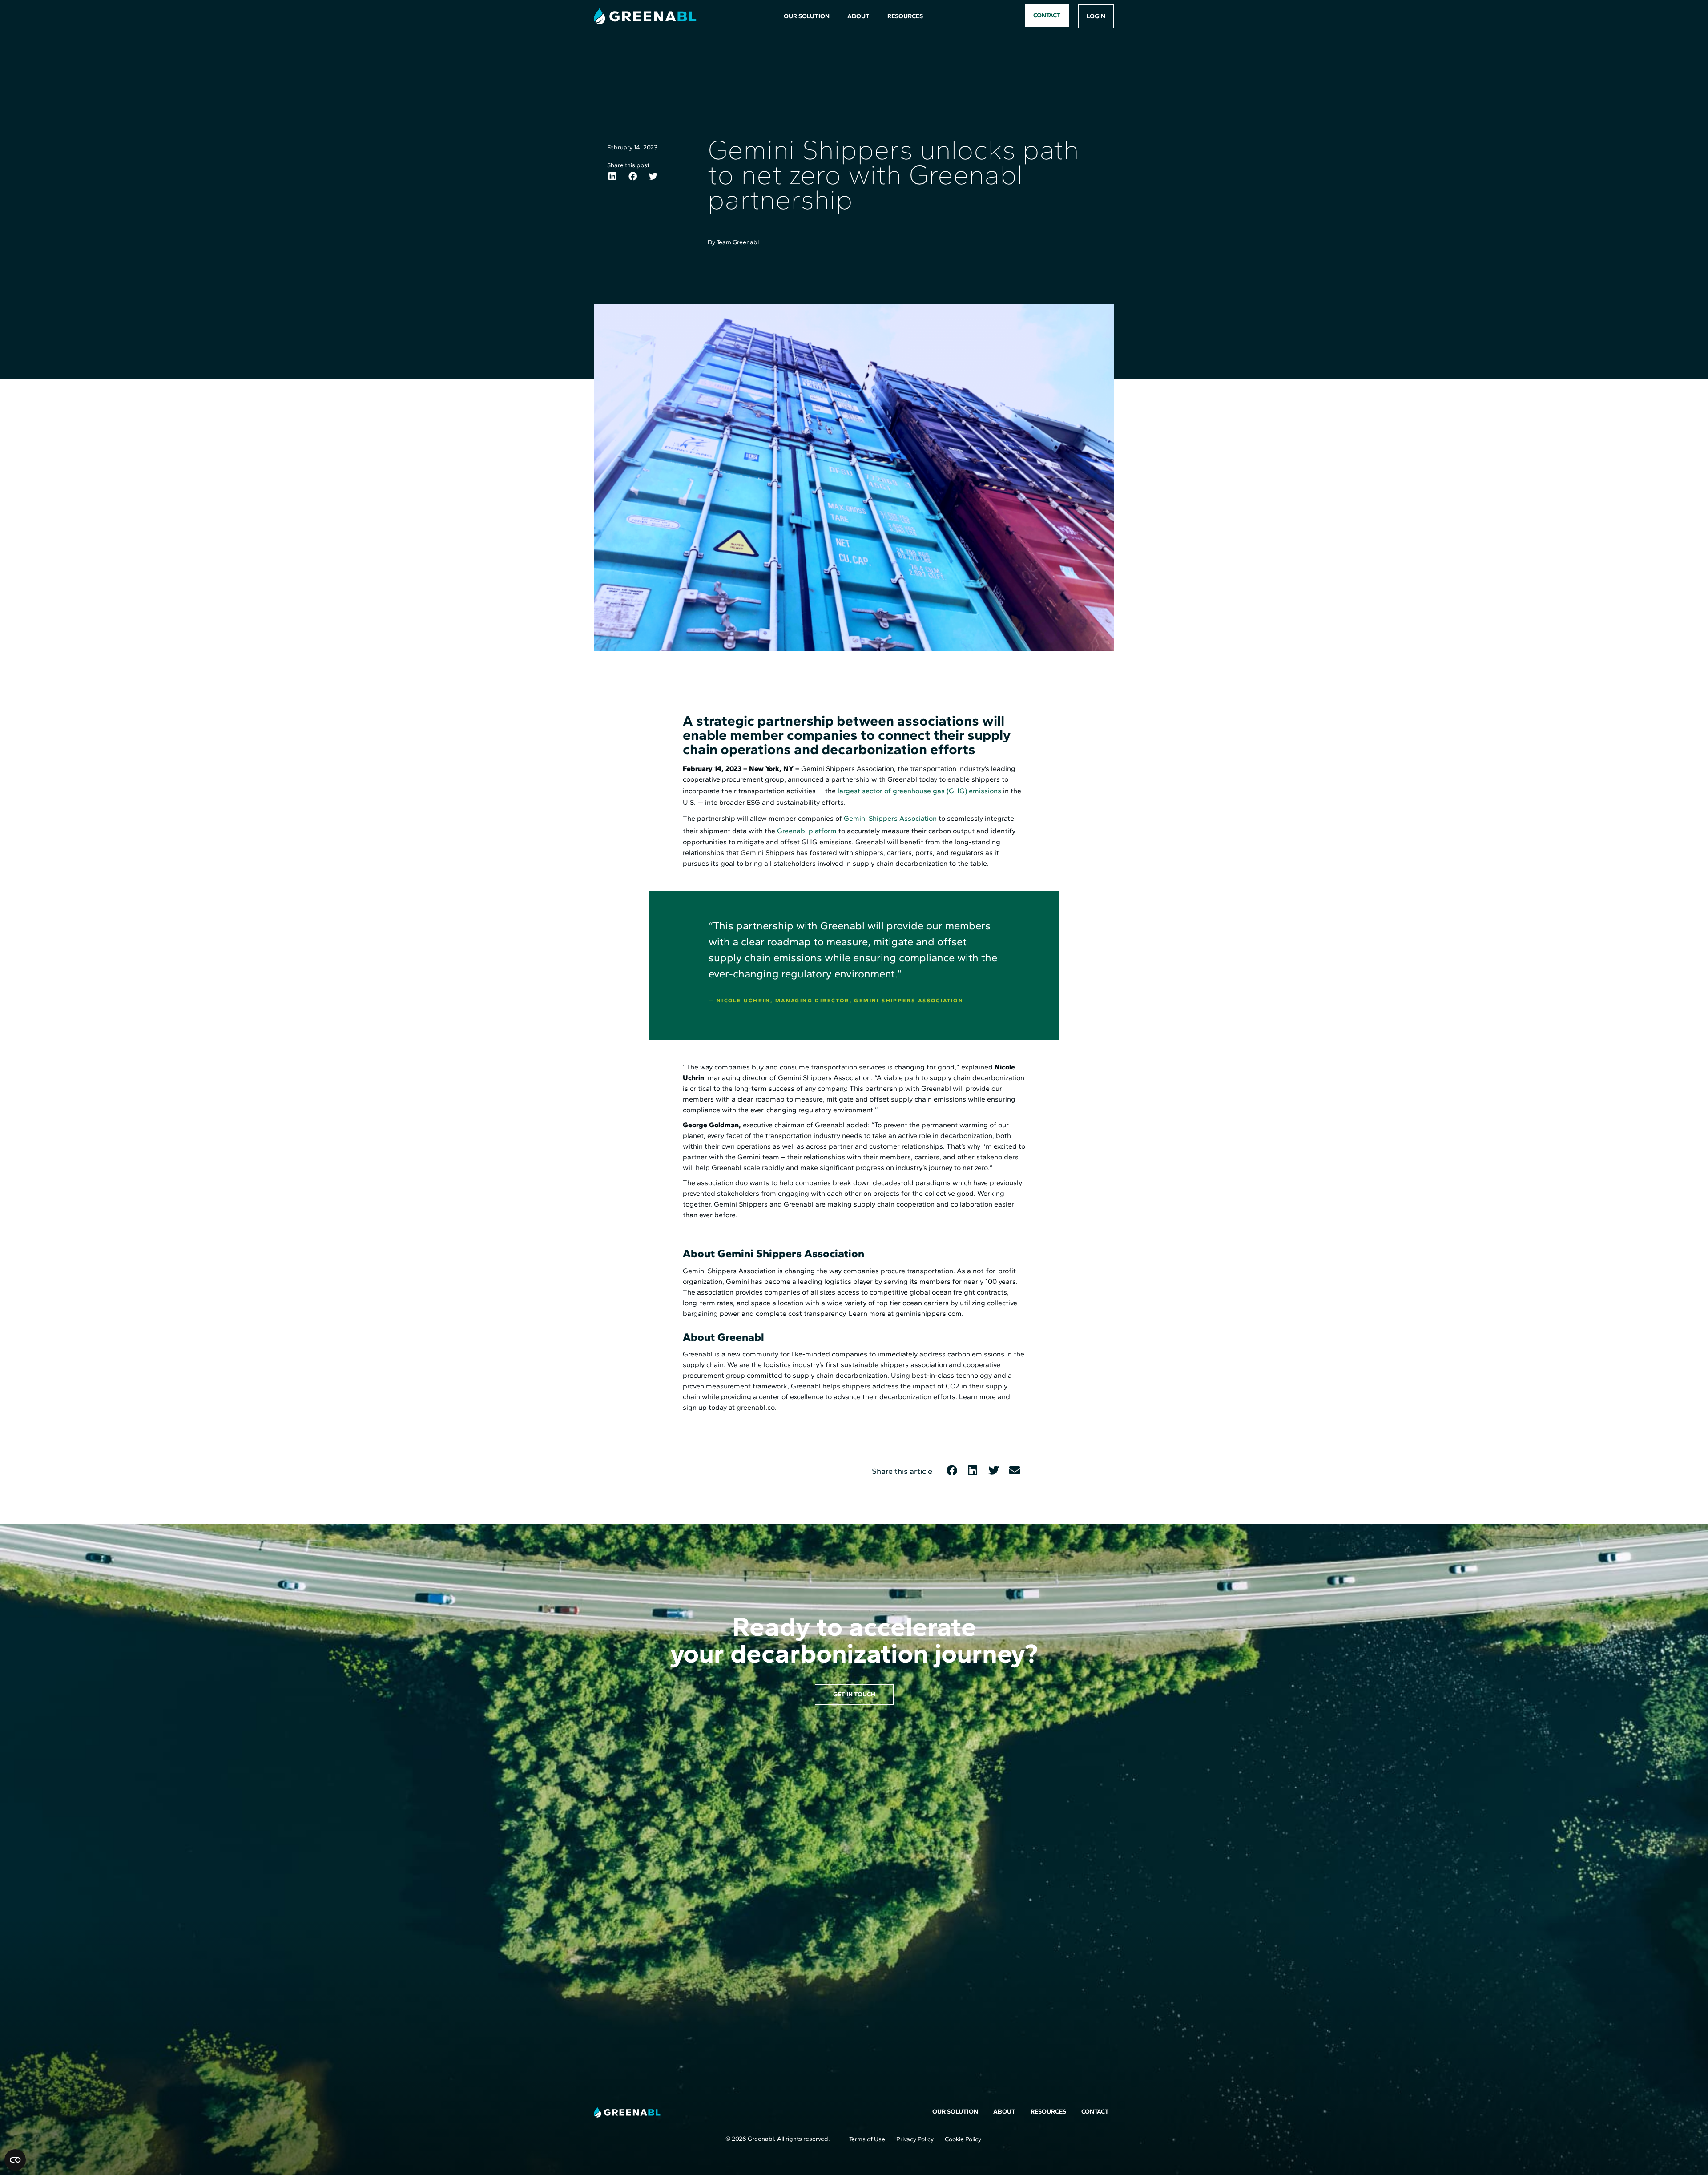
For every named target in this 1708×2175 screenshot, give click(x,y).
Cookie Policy (963, 2139)
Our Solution (807, 16)
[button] (612, 176)
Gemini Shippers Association (890, 818)
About (858, 16)
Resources (905, 16)
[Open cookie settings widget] (15, 2160)
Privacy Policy (915, 2139)
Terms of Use (867, 2139)
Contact (1095, 2112)
